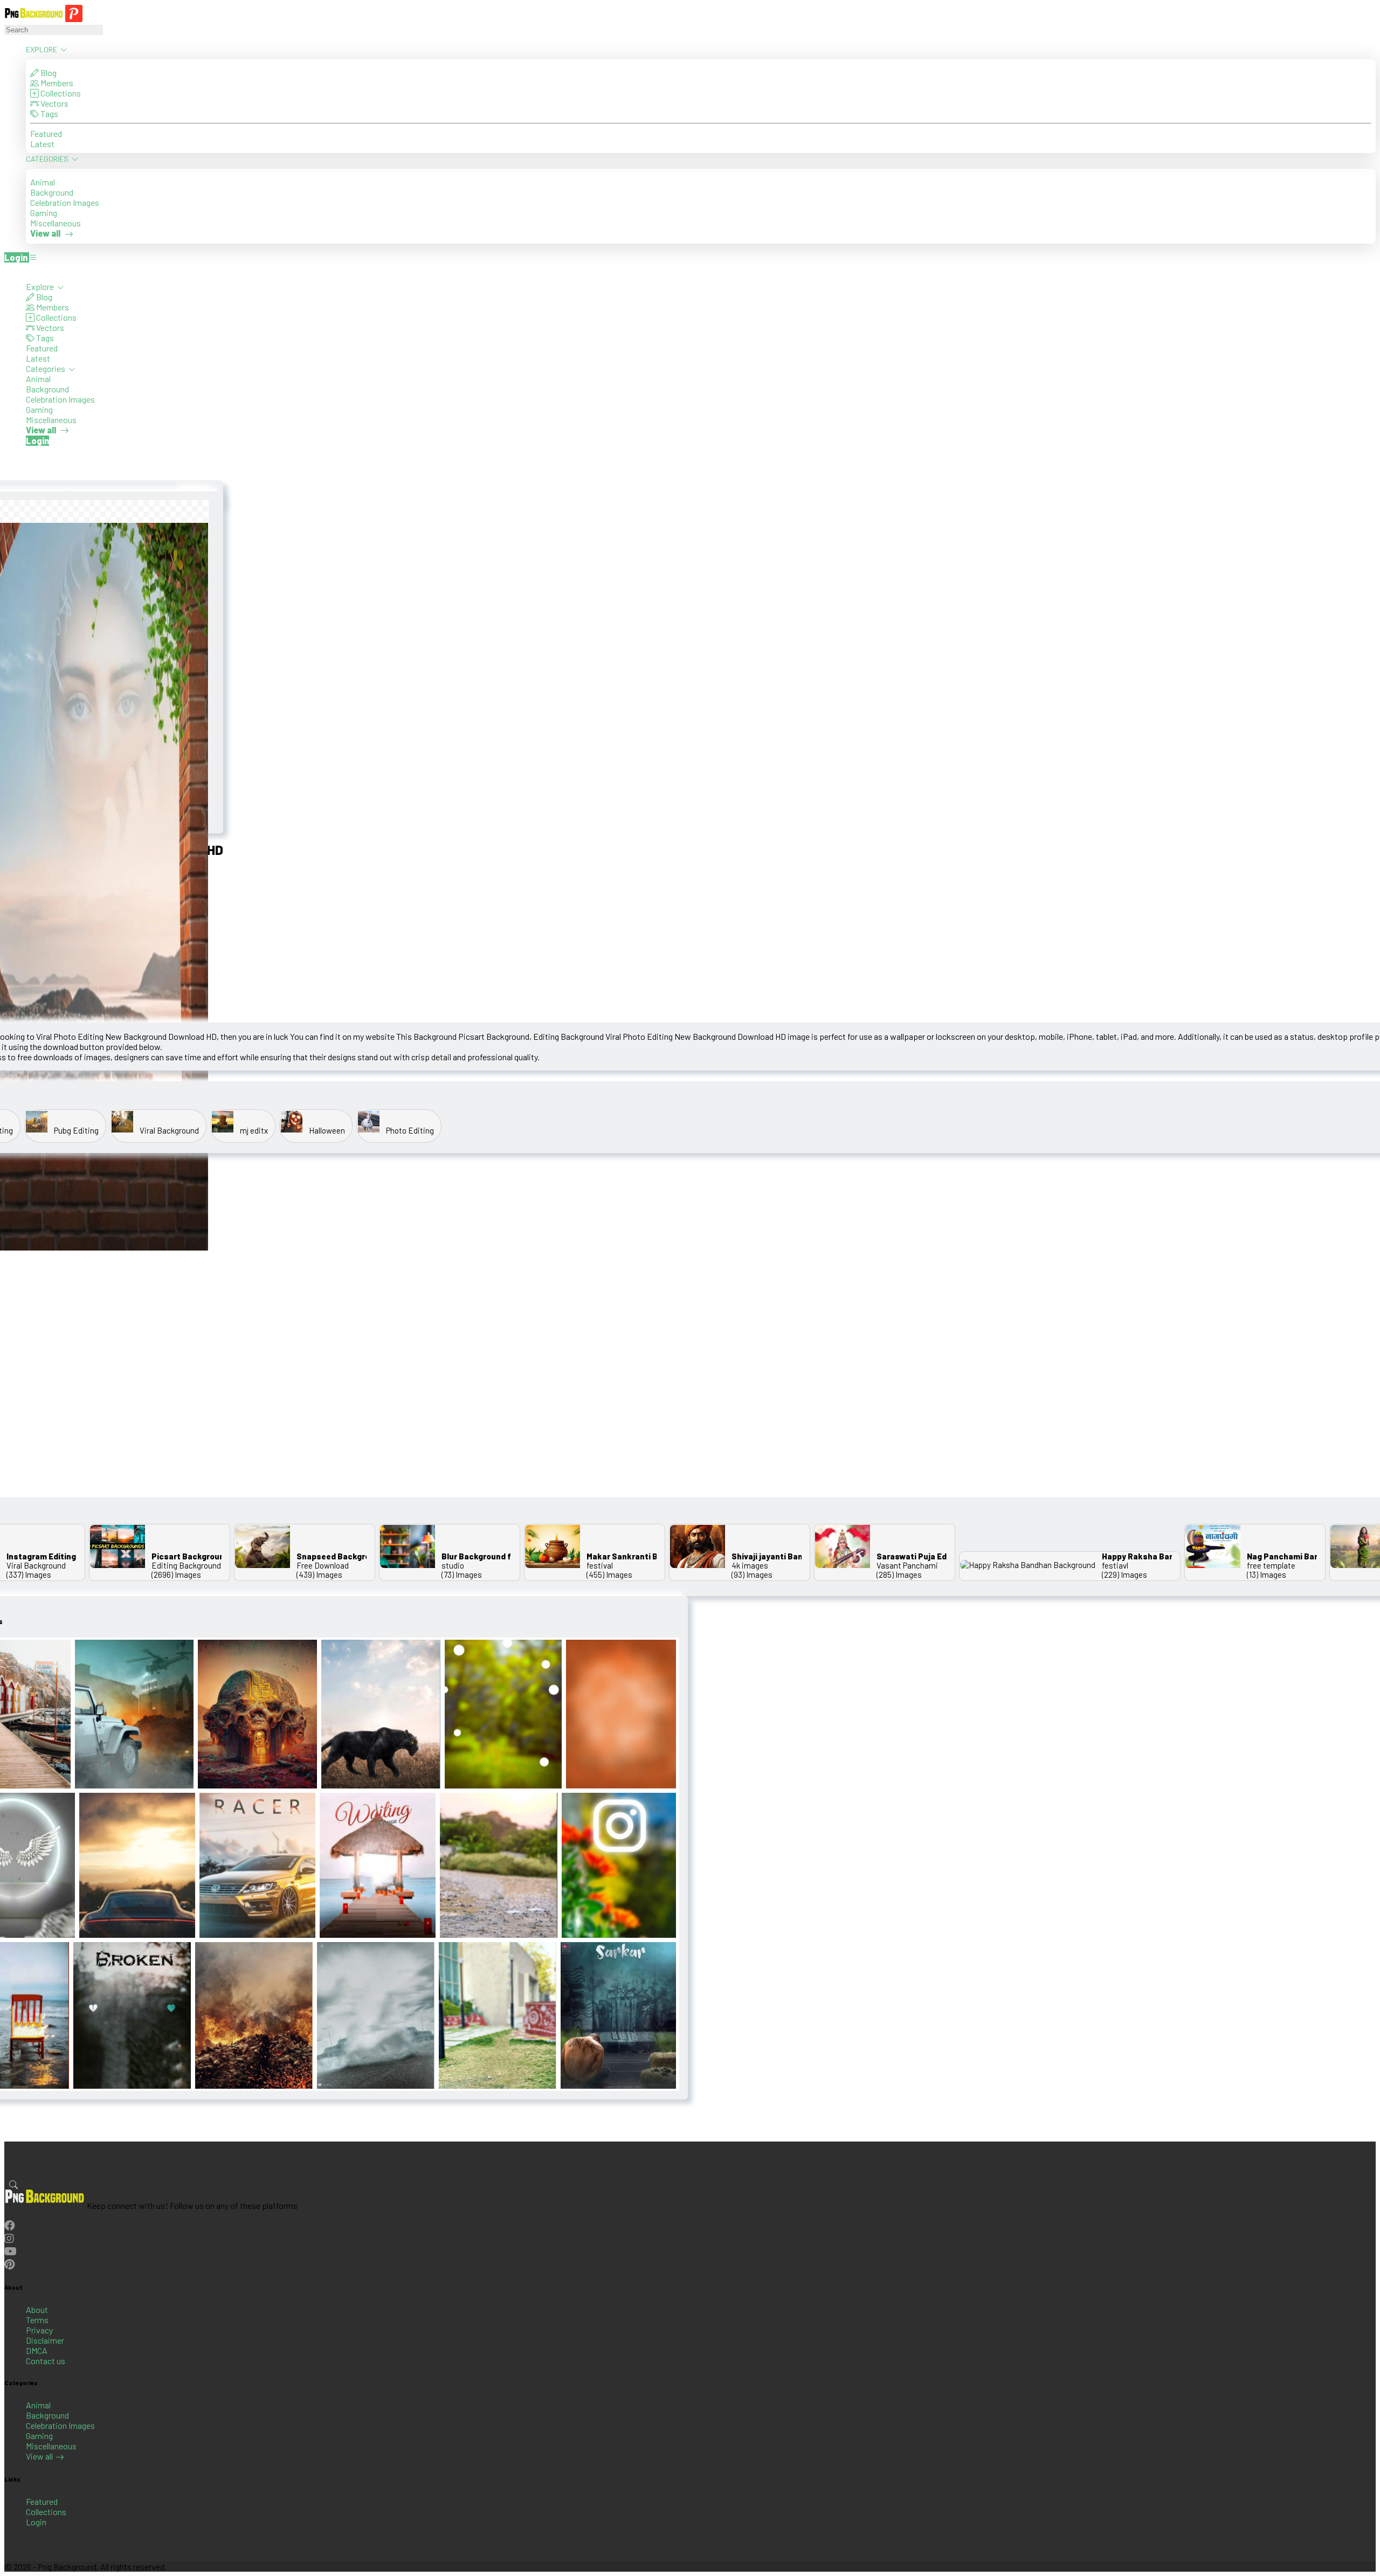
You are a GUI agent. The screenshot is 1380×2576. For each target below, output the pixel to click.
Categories (48, 159)
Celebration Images (65, 202)
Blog (48, 72)
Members (56, 83)
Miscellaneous (56, 223)
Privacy (39, 2330)
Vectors (54, 103)
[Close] (8, 271)
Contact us (46, 2361)
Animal (43, 182)
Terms (37, 2320)
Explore (42, 49)
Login (36, 2522)
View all (39, 2456)
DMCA (37, 2350)
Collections (60, 93)
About (37, 2309)
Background (52, 192)
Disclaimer (45, 2340)
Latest (42, 144)
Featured (46, 133)
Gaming (44, 213)
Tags (49, 113)
